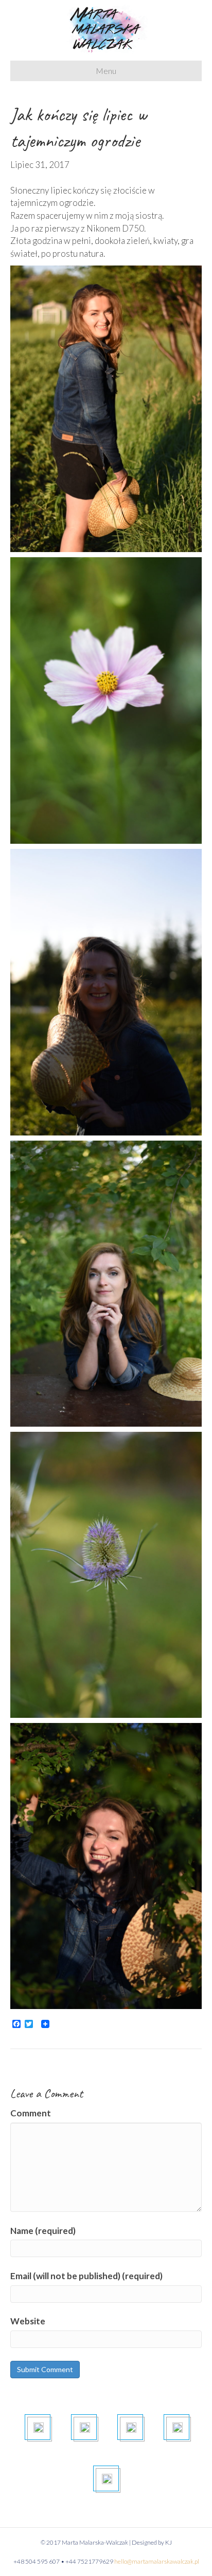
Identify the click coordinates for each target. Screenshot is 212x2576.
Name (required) (43, 2231)
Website (28, 2321)
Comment (31, 2113)
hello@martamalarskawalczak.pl (157, 2561)
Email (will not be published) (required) (86, 2276)
